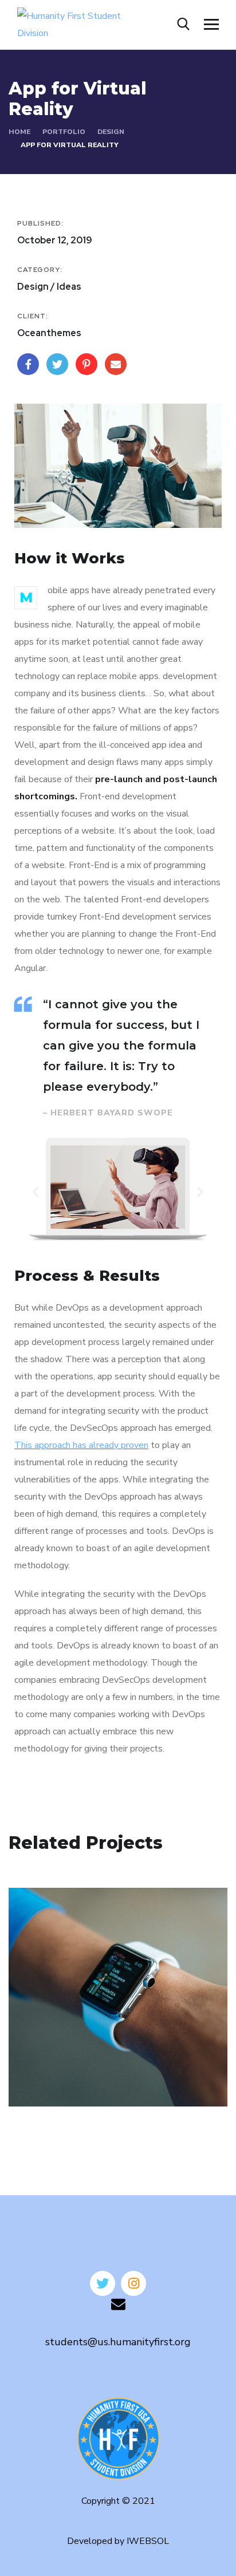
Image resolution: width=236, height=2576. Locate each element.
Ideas (100, 2082)
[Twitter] (103, 2283)
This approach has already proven (81, 1445)
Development (54, 2082)
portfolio (64, 132)
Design (111, 132)
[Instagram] (133, 2283)
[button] (36, 1191)
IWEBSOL (148, 2541)
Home (19, 132)
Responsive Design (84, 2065)
